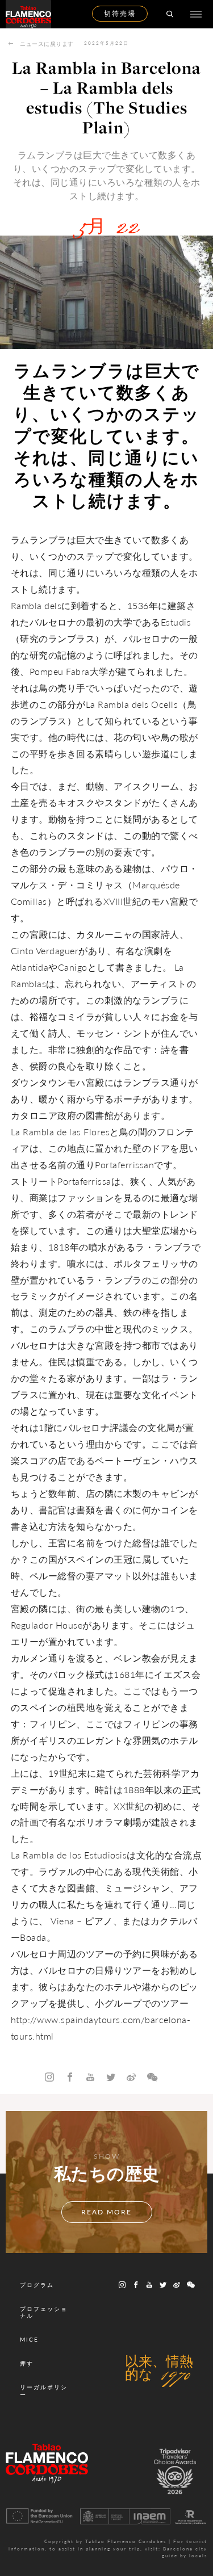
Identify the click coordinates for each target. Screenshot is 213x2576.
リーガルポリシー (44, 2390)
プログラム (37, 2285)
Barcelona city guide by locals (185, 2552)
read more (106, 2212)
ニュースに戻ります (47, 44)
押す (27, 2363)
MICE (29, 2339)
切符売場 (120, 13)
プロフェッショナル (44, 2312)
